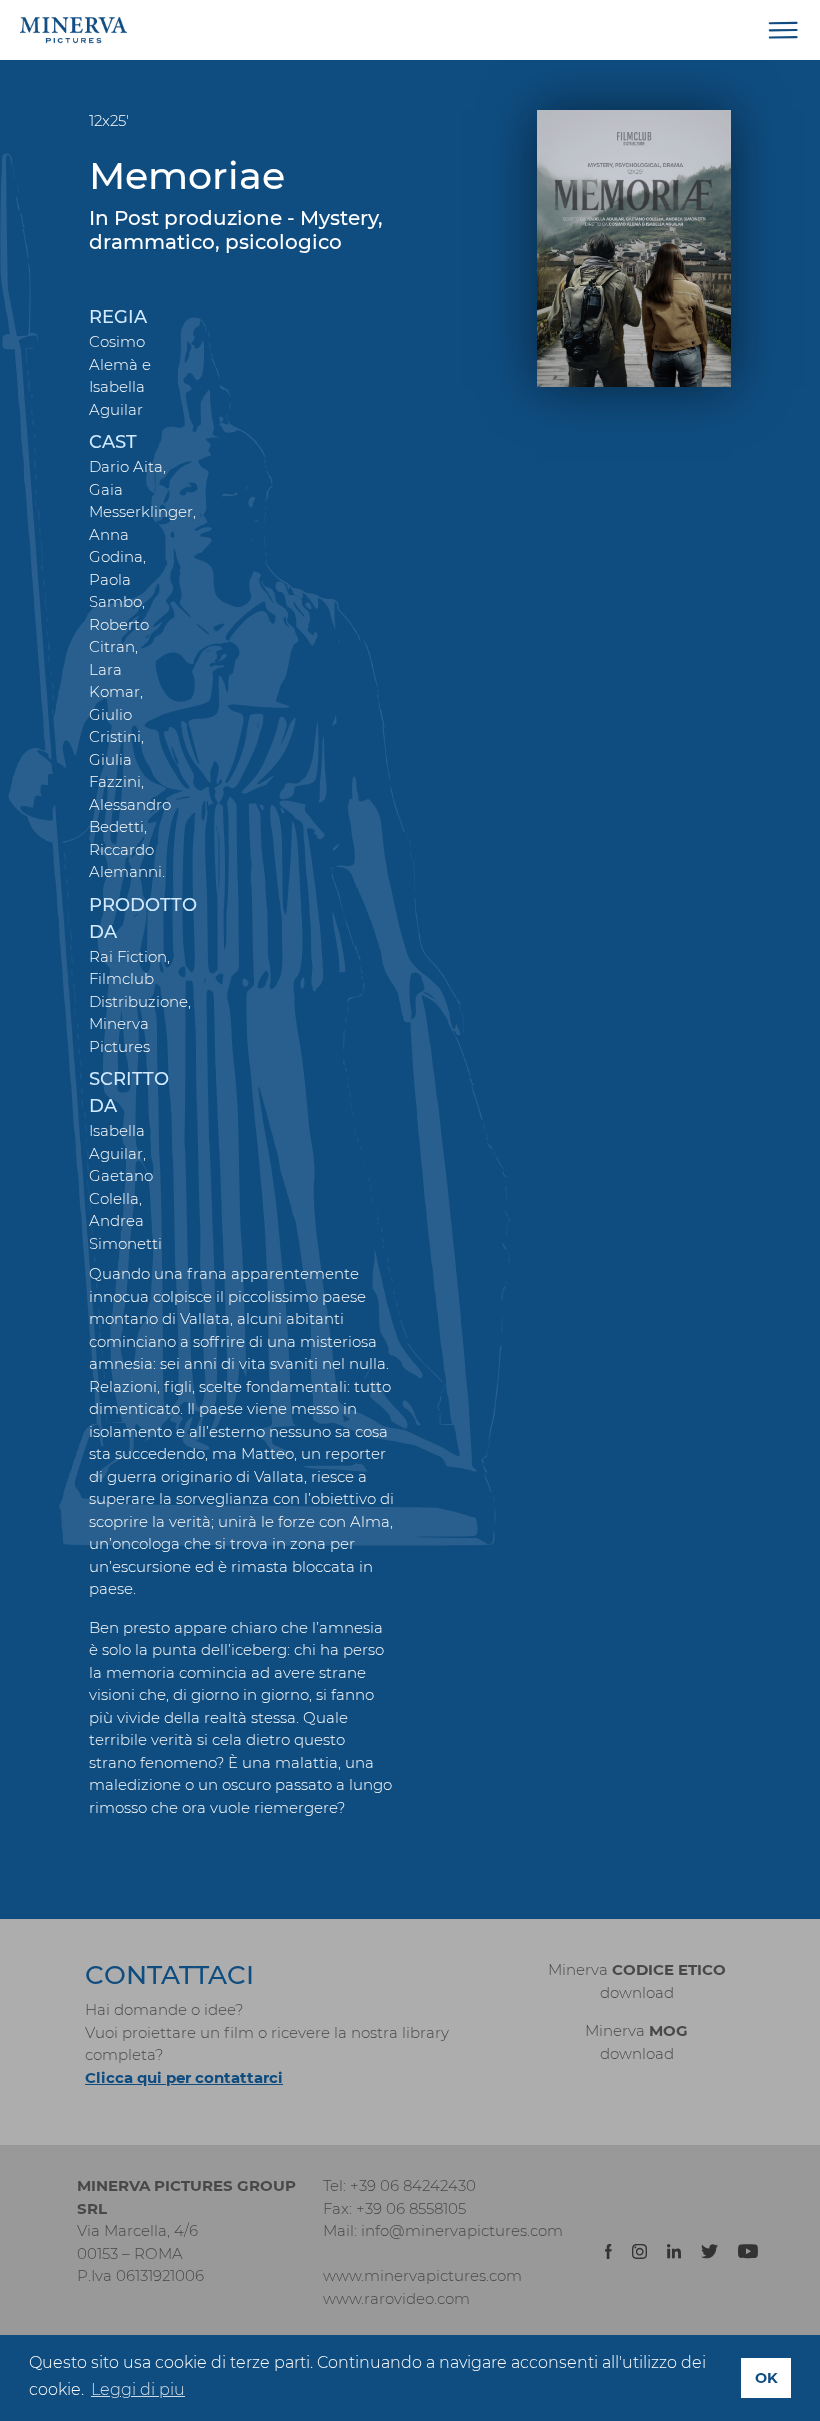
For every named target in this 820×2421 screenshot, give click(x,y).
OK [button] (766, 2378)
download (637, 1992)
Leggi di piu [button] (138, 2389)
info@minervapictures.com (462, 2230)
